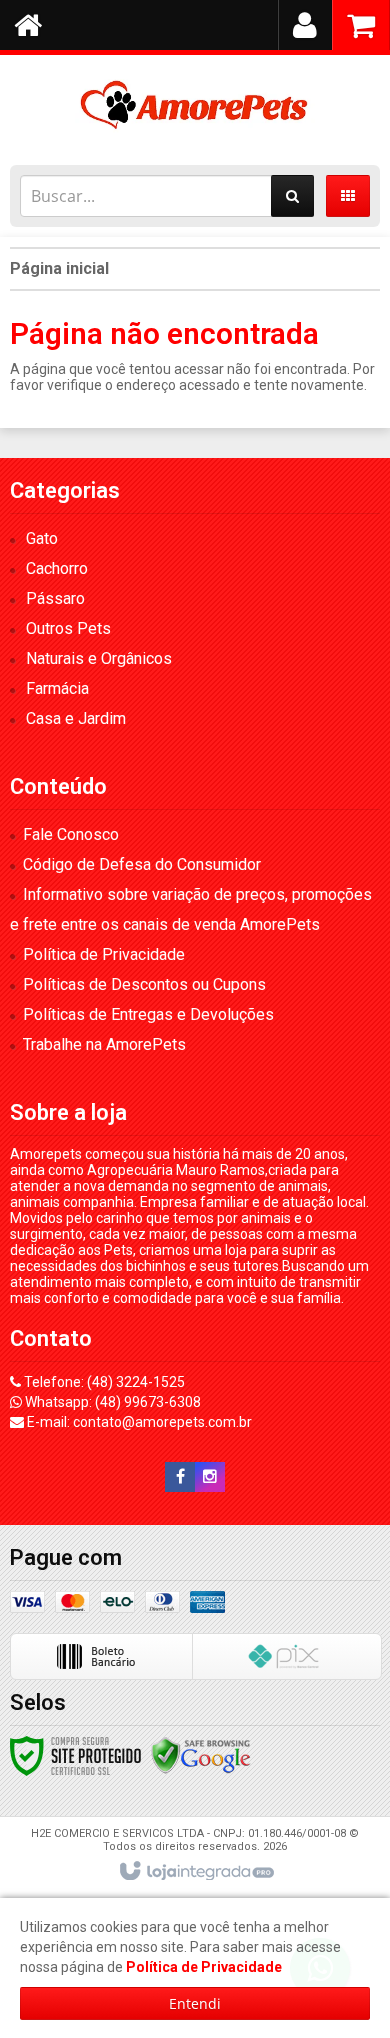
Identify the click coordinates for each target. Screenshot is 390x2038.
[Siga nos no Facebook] (180, 1477)
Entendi (195, 2003)
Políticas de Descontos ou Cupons (144, 984)
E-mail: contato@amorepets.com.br (138, 1422)
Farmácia (57, 688)
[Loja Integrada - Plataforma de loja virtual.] (195, 1872)
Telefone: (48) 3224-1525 (103, 1382)
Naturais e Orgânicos (99, 658)
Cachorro (57, 568)
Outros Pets (68, 628)
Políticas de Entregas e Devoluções (148, 1014)
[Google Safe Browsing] (201, 1755)
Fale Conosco (71, 834)
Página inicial (59, 268)
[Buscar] (292, 196)
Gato (42, 538)
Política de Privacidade (104, 954)
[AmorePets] (195, 105)
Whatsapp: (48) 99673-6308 (111, 1402)
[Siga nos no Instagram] (210, 1477)
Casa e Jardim (76, 718)
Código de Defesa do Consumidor (142, 864)
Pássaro (55, 598)
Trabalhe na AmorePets (104, 1044)
